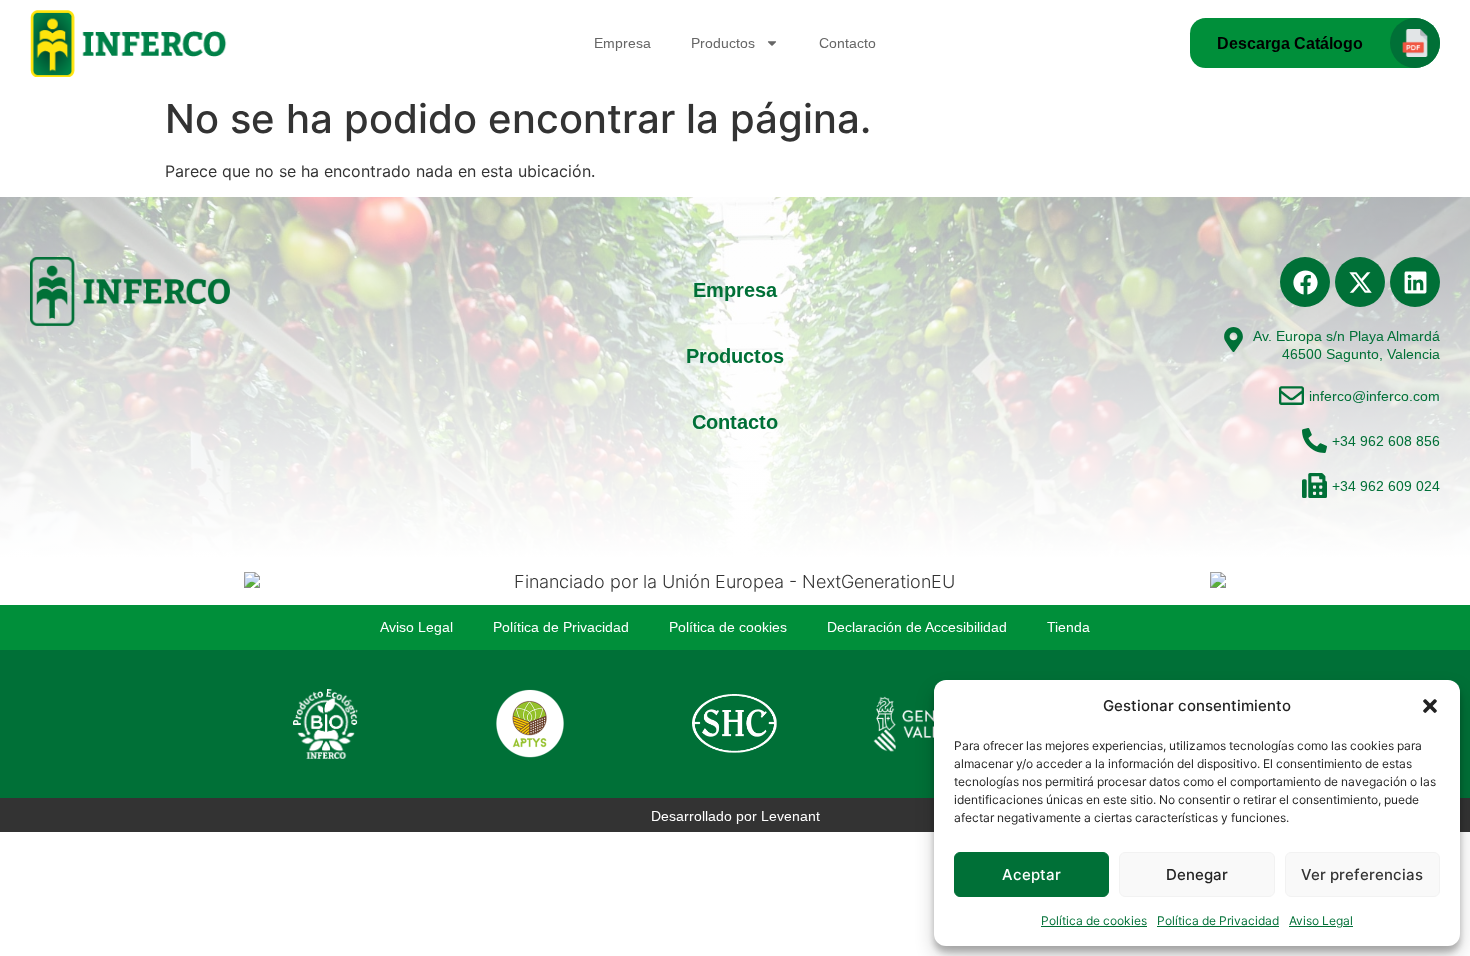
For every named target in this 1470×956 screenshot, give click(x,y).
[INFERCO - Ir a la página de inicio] (130, 43)
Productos (723, 43)
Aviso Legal (1321, 920)
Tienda (1068, 627)
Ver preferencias (1362, 874)
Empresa (622, 43)
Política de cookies (1094, 920)
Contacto (847, 43)
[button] (1430, 706)
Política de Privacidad (1218, 920)
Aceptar (1031, 874)
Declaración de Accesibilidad (917, 627)
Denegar (1197, 874)
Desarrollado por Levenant (735, 816)
